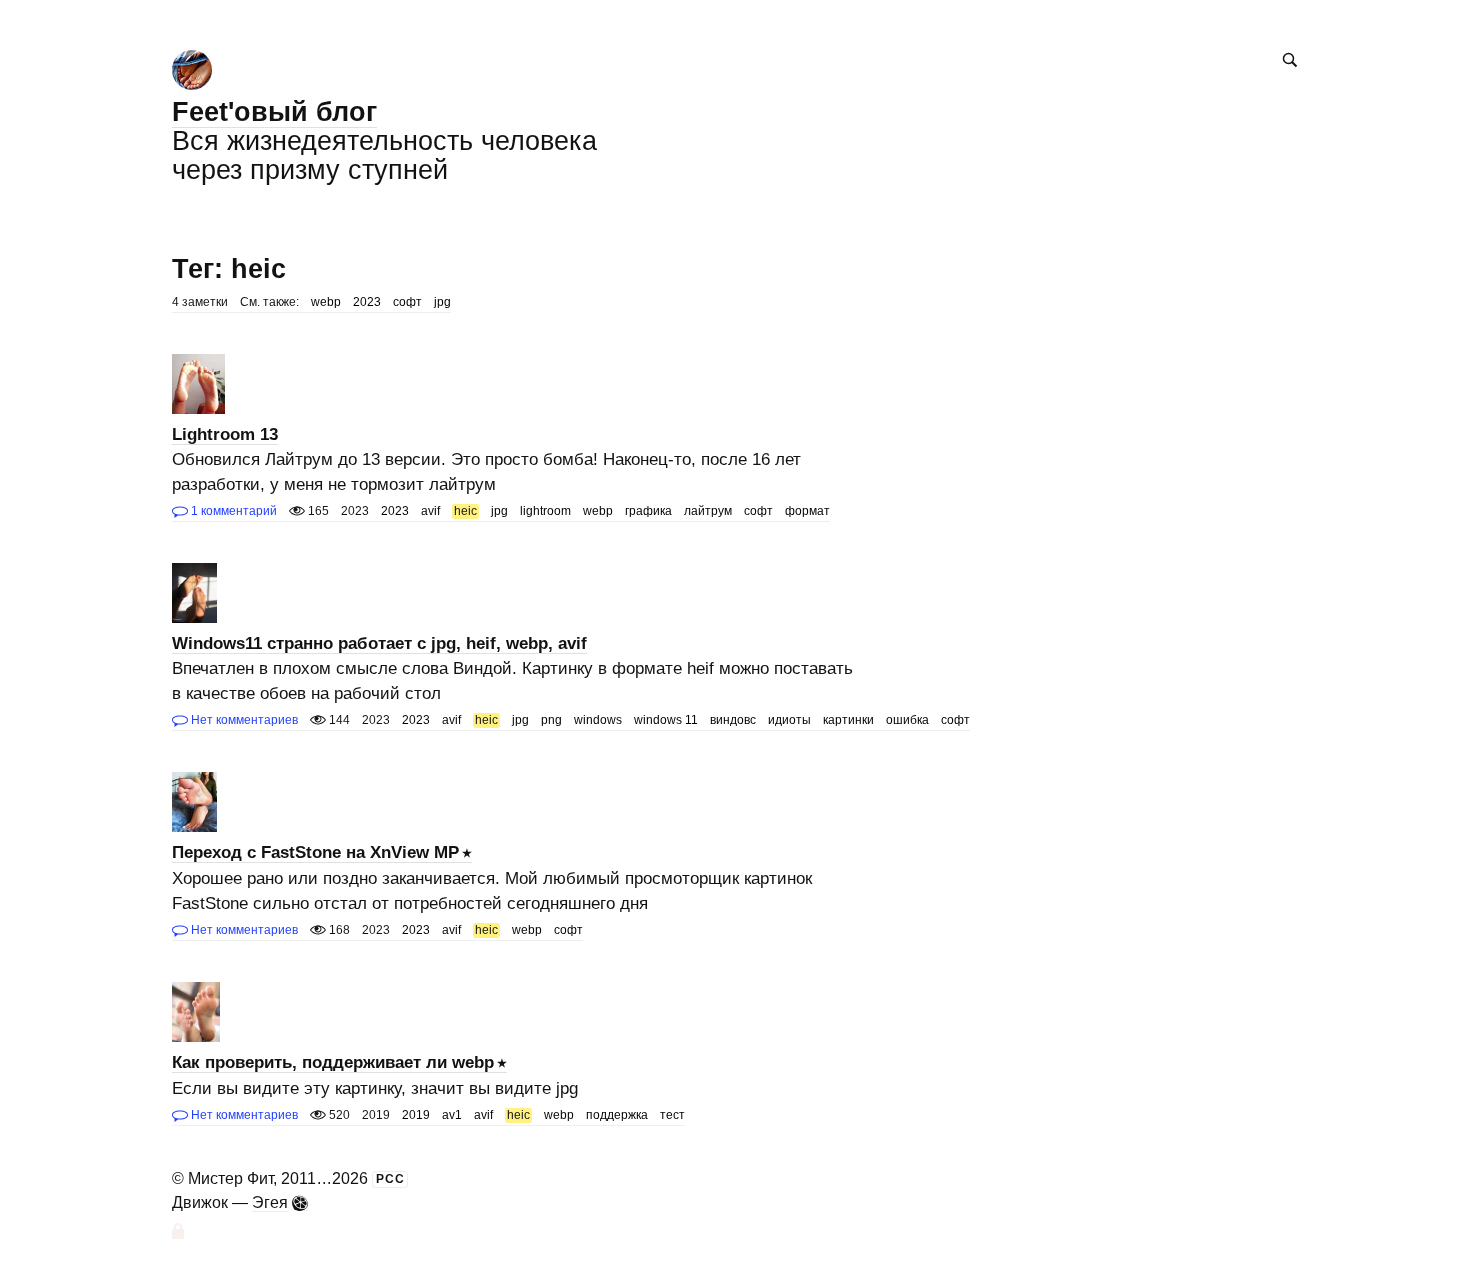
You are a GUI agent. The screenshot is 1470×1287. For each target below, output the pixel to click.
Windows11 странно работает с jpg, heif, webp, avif (379, 643)
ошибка (907, 720)
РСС (390, 1179)
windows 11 (666, 720)
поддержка (617, 1115)
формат (807, 511)
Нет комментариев (243, 720)
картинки (848, 720)
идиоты (789, 720)
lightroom (545, 511)
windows (598, 720)
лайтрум (708, 511)
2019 (416, 1115)
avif (430, 511)
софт (407, 302)
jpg (442, 302)
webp (326, 302)
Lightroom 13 (225, 434)
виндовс (733, 720)
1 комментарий (232, 511)
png (551, 720)
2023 (367, 302)
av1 (452, 1115)
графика (648, 511)
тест (672, 1115)
